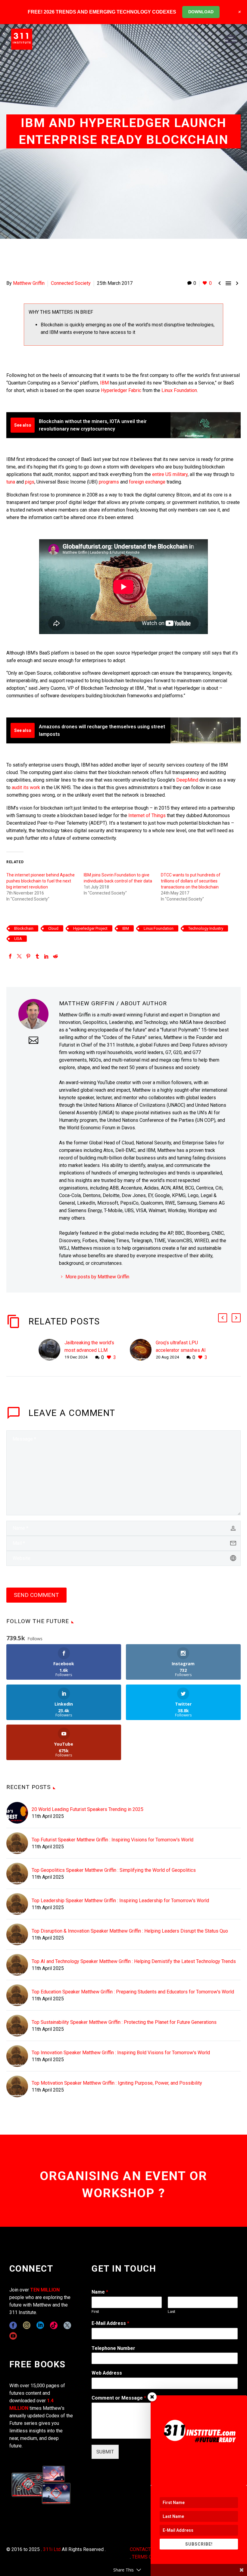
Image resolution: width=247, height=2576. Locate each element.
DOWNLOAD (201, 12)
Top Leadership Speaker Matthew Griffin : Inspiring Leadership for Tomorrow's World (120, 1901)
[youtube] (13, 2336)
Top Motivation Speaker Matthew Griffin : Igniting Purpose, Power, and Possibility (117, 2083)
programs (109, 482)
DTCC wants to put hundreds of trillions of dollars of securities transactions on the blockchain (191, 881)
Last (172, 2312)
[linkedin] (40, 2325)
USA (18, 939)
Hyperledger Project (90, 928)
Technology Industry (206, 928)
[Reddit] (55, 956)
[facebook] (13, 2325)
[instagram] (27, 2325)
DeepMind (187, 780)
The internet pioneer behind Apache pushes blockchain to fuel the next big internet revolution (41, 881)
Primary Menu (230, 39)
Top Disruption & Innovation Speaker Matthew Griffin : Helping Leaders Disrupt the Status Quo (130, 1931)
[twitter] (67, 2325)
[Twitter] (19, 956)
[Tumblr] (37, 956)
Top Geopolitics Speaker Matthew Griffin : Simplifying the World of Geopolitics (114, 1870)
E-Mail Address (110, 2323)
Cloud (53, 928)
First (95, 2312)
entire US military (170, 474)
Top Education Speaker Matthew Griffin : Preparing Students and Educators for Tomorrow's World (133, 1992)
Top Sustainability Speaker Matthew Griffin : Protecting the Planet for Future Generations (124, 2022)
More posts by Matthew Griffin (97, 1277)
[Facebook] (10, 956)
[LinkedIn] (46, 956)
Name (100, 2292)
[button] (223, 1318)
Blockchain (24, 928)
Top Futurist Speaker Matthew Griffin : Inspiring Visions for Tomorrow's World (113, 1840)
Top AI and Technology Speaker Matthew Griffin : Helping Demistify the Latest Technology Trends (134, 1961)
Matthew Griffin (29, 283)
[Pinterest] (28, 956)
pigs (30, 482)
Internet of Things (147, 815)
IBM (104, 383)
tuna (11, 482)
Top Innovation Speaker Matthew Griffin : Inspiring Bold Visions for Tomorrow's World (121, 2053)
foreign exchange (147, 482)
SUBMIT (105, 2452)
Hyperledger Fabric (121, 390)
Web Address (107, 2373)
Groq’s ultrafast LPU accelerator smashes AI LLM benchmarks (181, 1350)
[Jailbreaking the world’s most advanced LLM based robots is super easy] (52, 1350)
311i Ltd (52, 2549)
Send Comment (36, 1595)
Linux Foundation (179, 390)
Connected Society (71, 283)
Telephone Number (113, 2348)
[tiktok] (54, 2325)
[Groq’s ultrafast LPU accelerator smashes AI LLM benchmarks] (143, 1350)
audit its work (26, 787)
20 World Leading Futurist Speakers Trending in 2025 (88, 1809)
